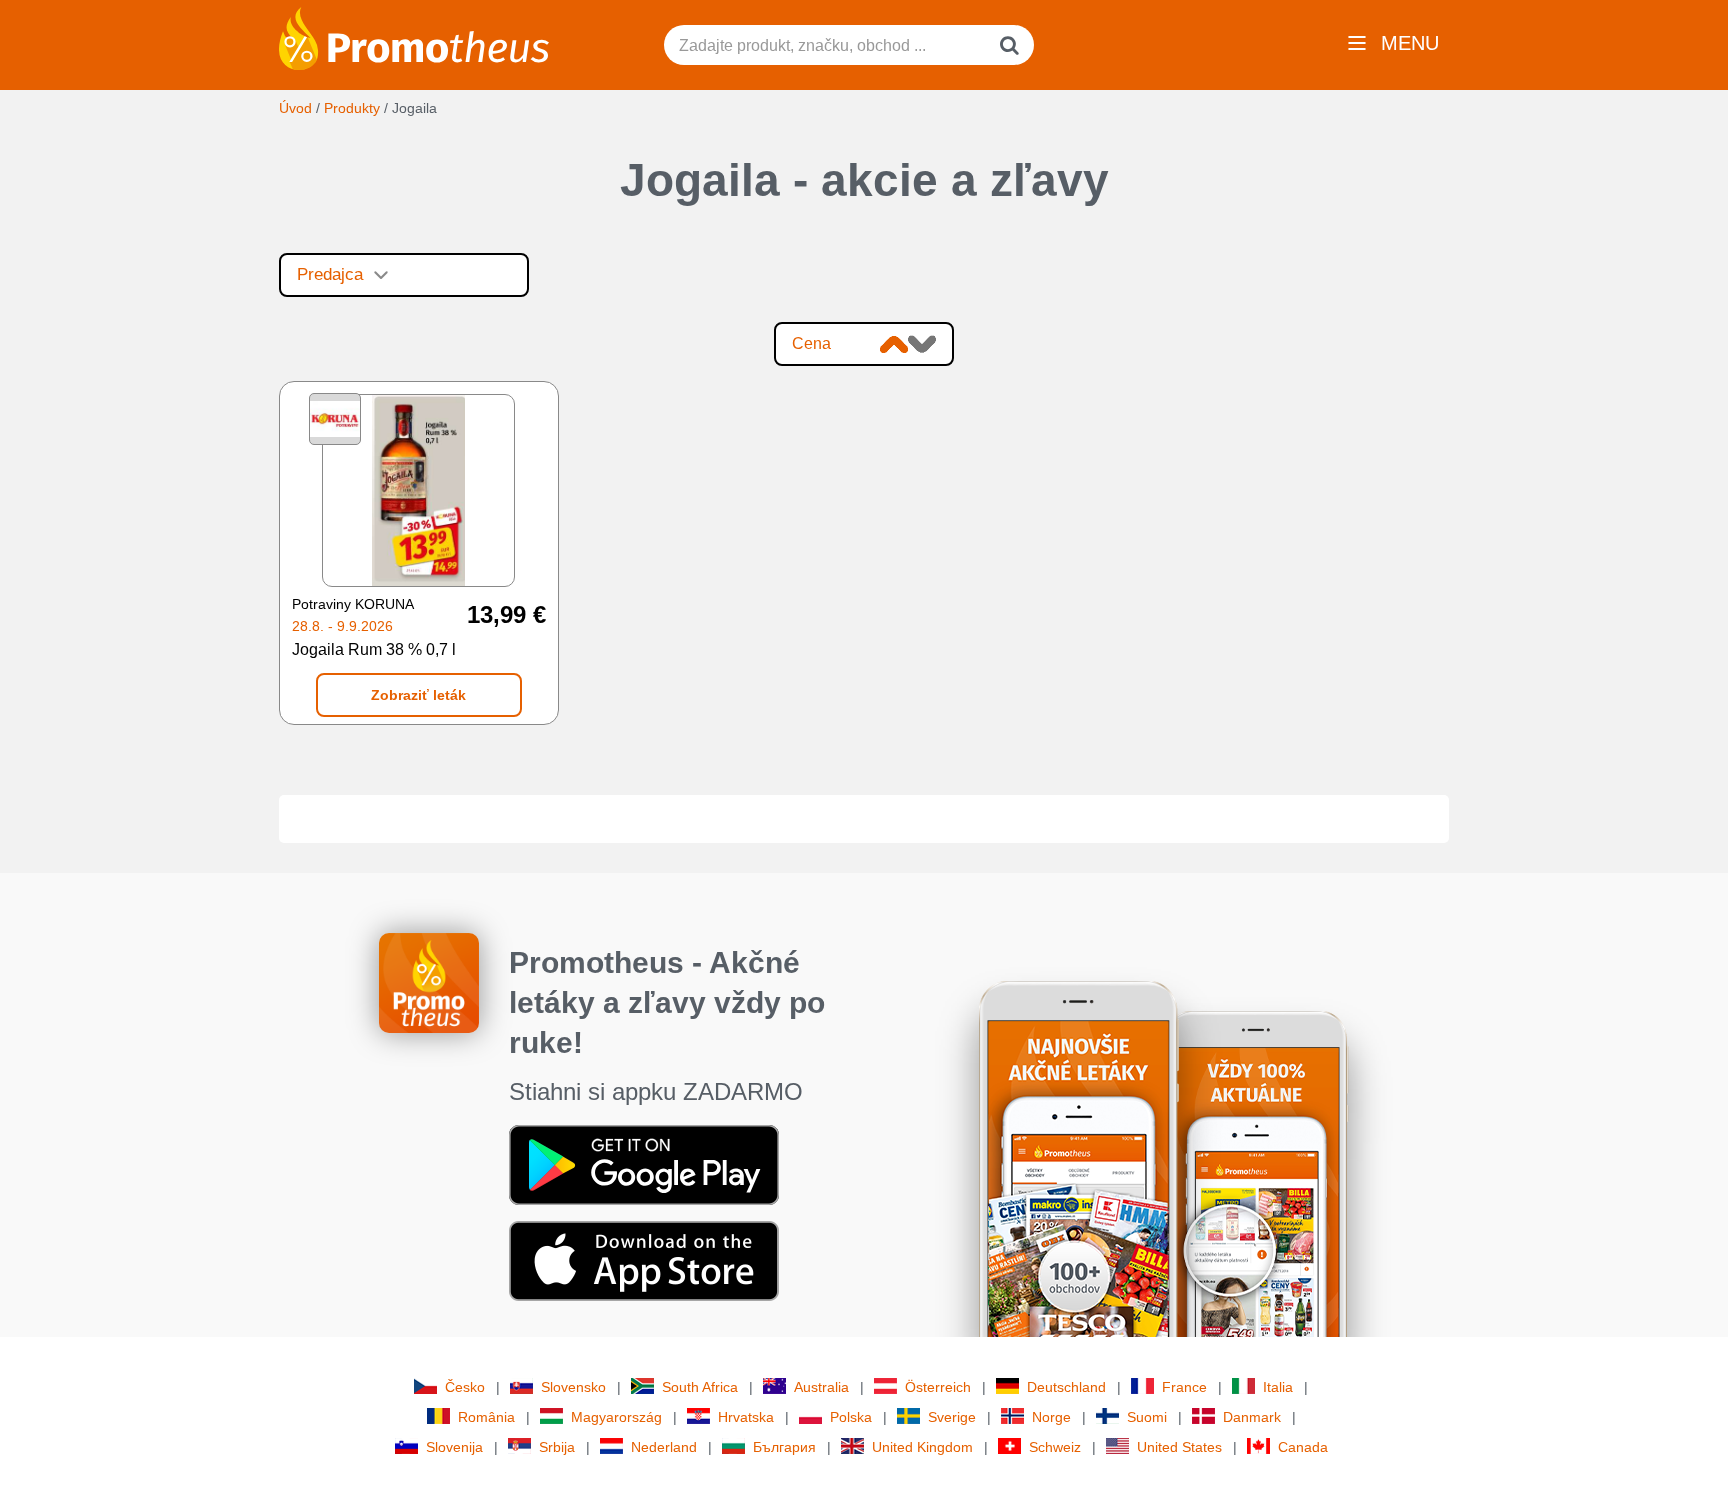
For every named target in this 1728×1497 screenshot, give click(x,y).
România (486, 1417)
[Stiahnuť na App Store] (644, 1260)
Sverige (952, 1417)
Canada (1303, 1447)
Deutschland (1066, 1387)
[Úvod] (414, 37)
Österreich (938, 1387)
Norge (1051, 1417)
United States (1179, 1447)
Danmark (1252, 1417)
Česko (465, 1387)
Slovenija (454, 1447)
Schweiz (1055, 1447)
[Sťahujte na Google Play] (644, 1164)
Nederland (664, 1447)
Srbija (557, 1447)
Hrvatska (746, 1417)
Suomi (1147, 1417)
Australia (821, 1387)
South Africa (700, 1387)
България (784, 1447)
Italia (1278, 1387)
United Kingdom (922, 1447)
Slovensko (573, 1387)
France (1184, 1387)
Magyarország (616, 1417)
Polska (851, 1417)
